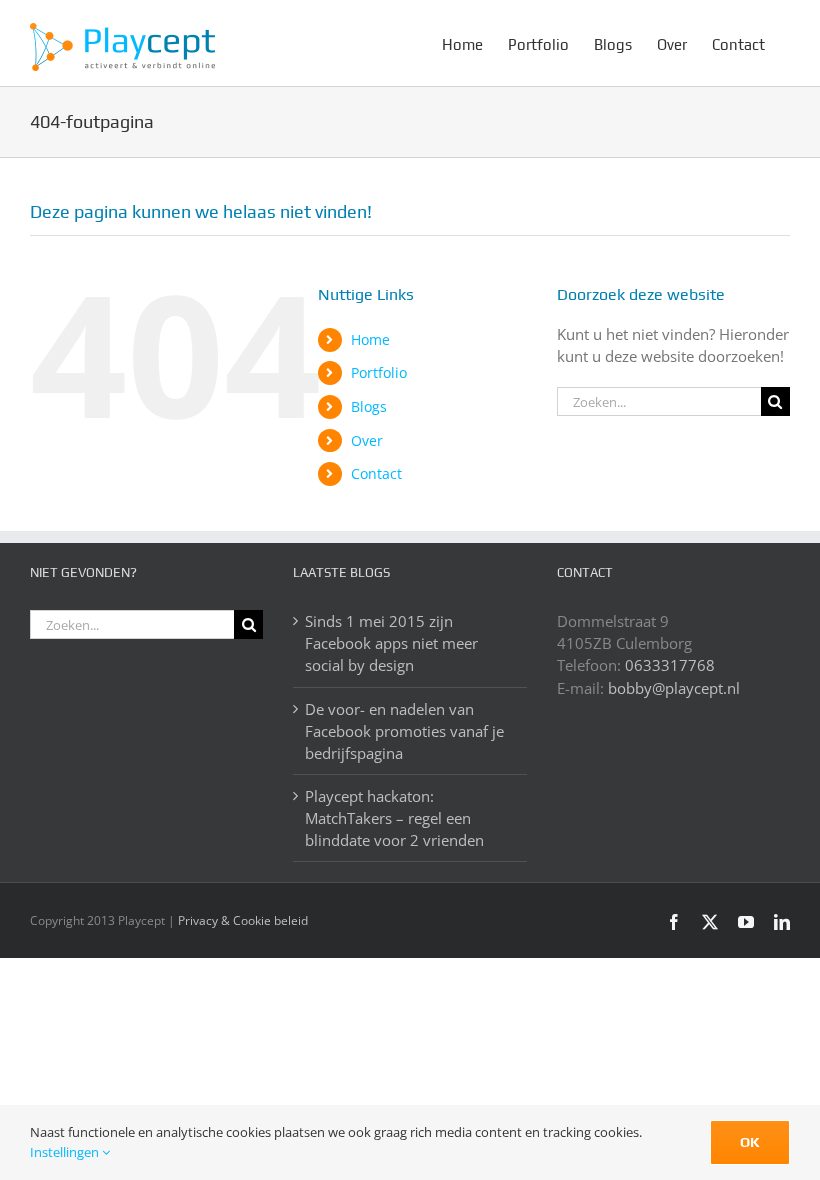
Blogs (369, 406)
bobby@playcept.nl (674, 688)
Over (367, 440)
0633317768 (670, 665)
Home (370, 339)
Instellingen (66, 1152)
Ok (750, 1142)
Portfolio (379, 372)
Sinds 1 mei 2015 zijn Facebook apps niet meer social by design (391, 643)
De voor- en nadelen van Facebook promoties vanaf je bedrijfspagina (404, 731)
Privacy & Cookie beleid (243, 920)
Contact (376, 473)
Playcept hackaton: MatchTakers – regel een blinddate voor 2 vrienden (394, 818)
